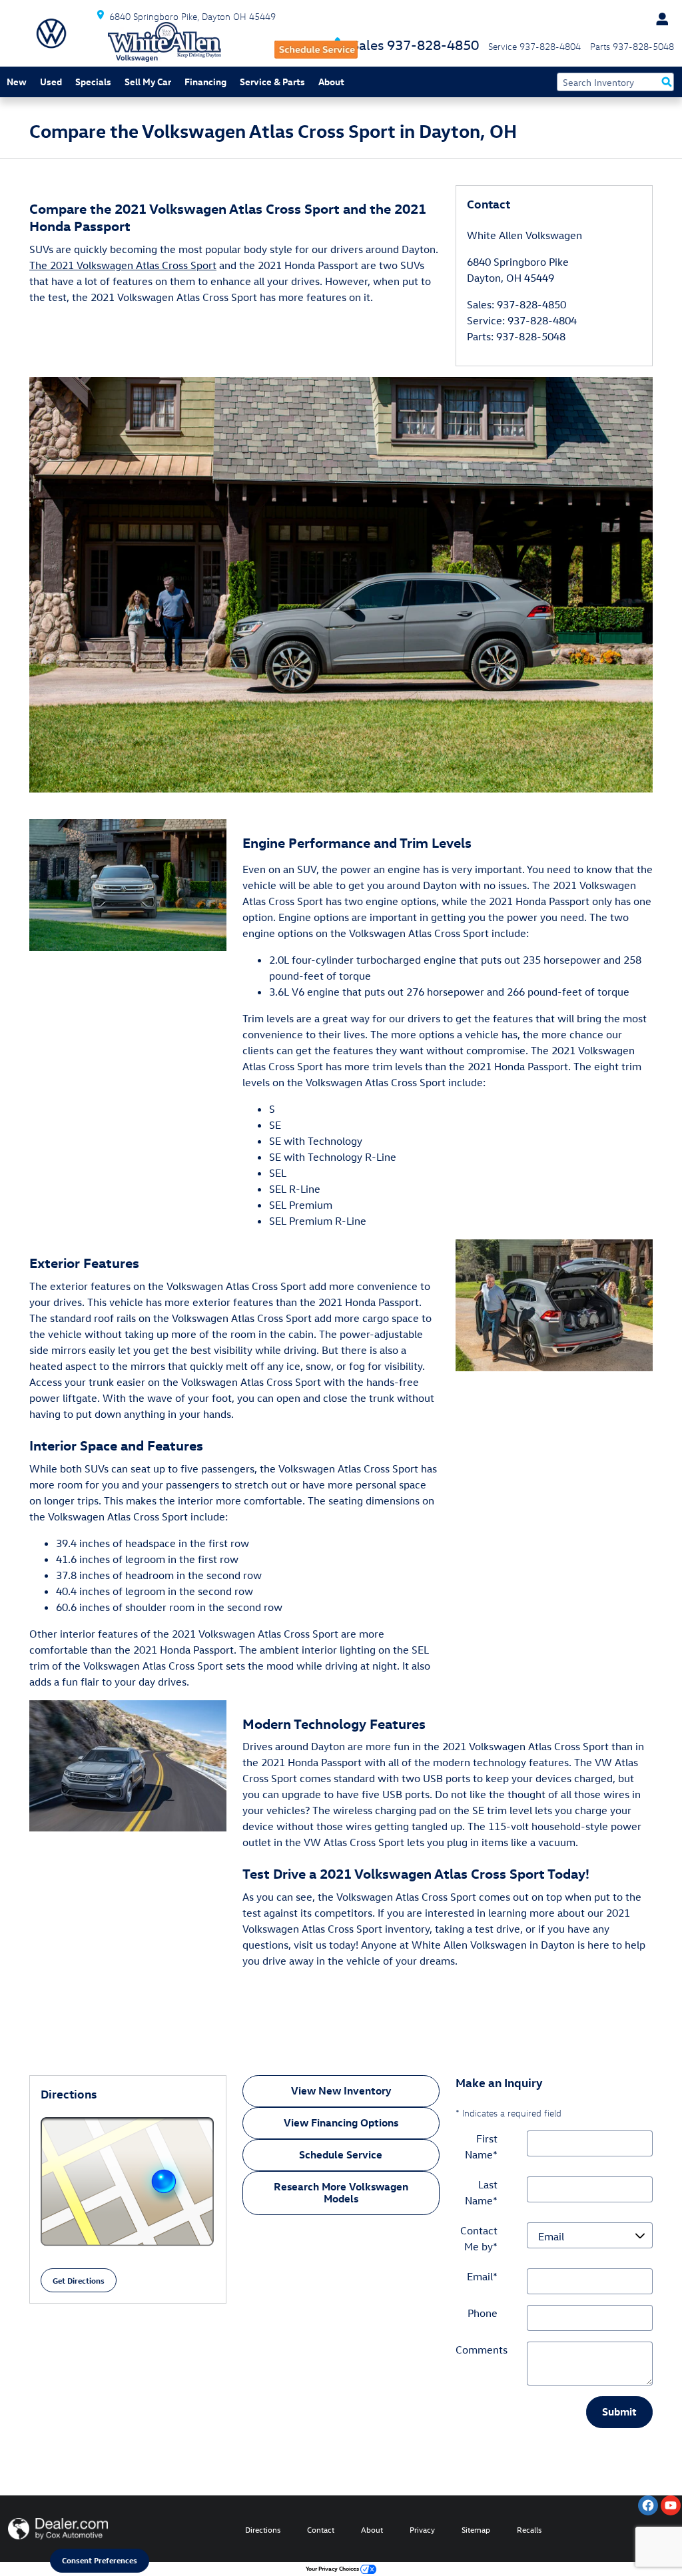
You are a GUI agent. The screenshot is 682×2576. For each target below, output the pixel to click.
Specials (93, 82)
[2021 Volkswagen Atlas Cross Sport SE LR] (128, 885)
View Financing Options (341, 2122)
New (17, 82)
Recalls (529, 2529)
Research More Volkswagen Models (341, 2192)
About (331, 82)
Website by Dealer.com (58, 2529)
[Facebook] (648, 2505)
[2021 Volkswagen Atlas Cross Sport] (341, 585)
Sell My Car (148, 82)
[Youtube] (671, 2505)
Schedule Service (341, 2154)
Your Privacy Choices (333, 2568)
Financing (205, 82)
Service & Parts (272, 82)
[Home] (51, 33)
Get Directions (79, 2280)
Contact (321, 2529)
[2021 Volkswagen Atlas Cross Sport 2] (128, 1766)
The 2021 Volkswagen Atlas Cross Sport (123, 265)
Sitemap (476, 2529)
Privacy (422, 2529)
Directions (263, 2529)
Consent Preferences (100, 2560)
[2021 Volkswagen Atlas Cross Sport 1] (554, 1305)
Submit (619, 2412)
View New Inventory (341, 2091)
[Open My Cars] (659, 19)
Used (51, 82)
